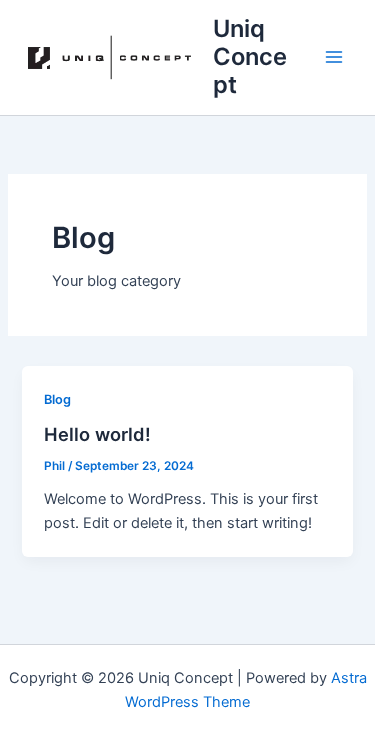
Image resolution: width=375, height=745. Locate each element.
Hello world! (97, 434)
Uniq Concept (250, 57)
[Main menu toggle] (334, 57)
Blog (57, 399)
